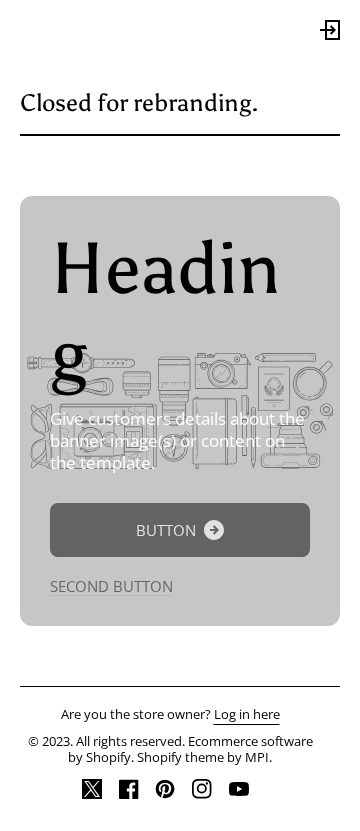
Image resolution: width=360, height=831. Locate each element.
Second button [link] (111, 586)
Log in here (247, 715)
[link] (180, 530)
